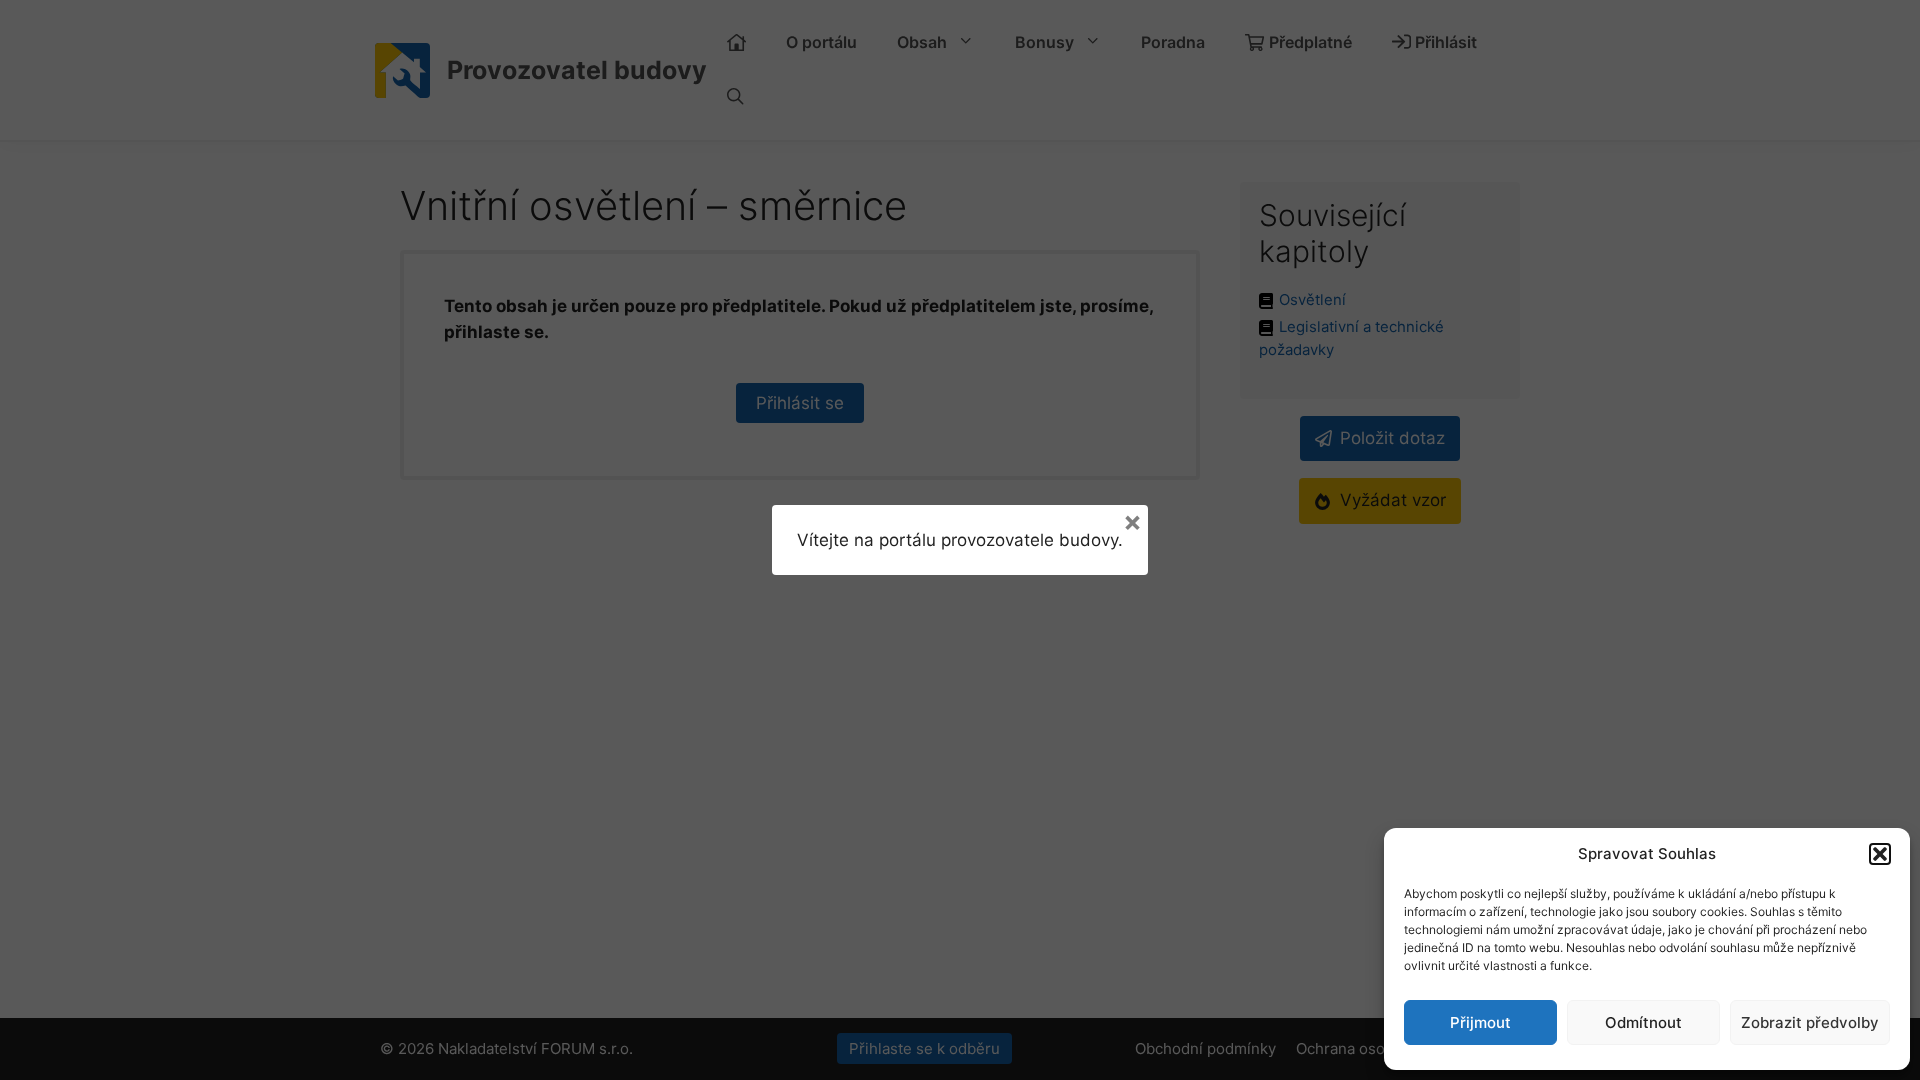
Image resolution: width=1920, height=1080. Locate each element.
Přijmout (1480, 1022)
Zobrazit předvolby (1810, 1022)
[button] (1880, 854)
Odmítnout (1643, 1022)
